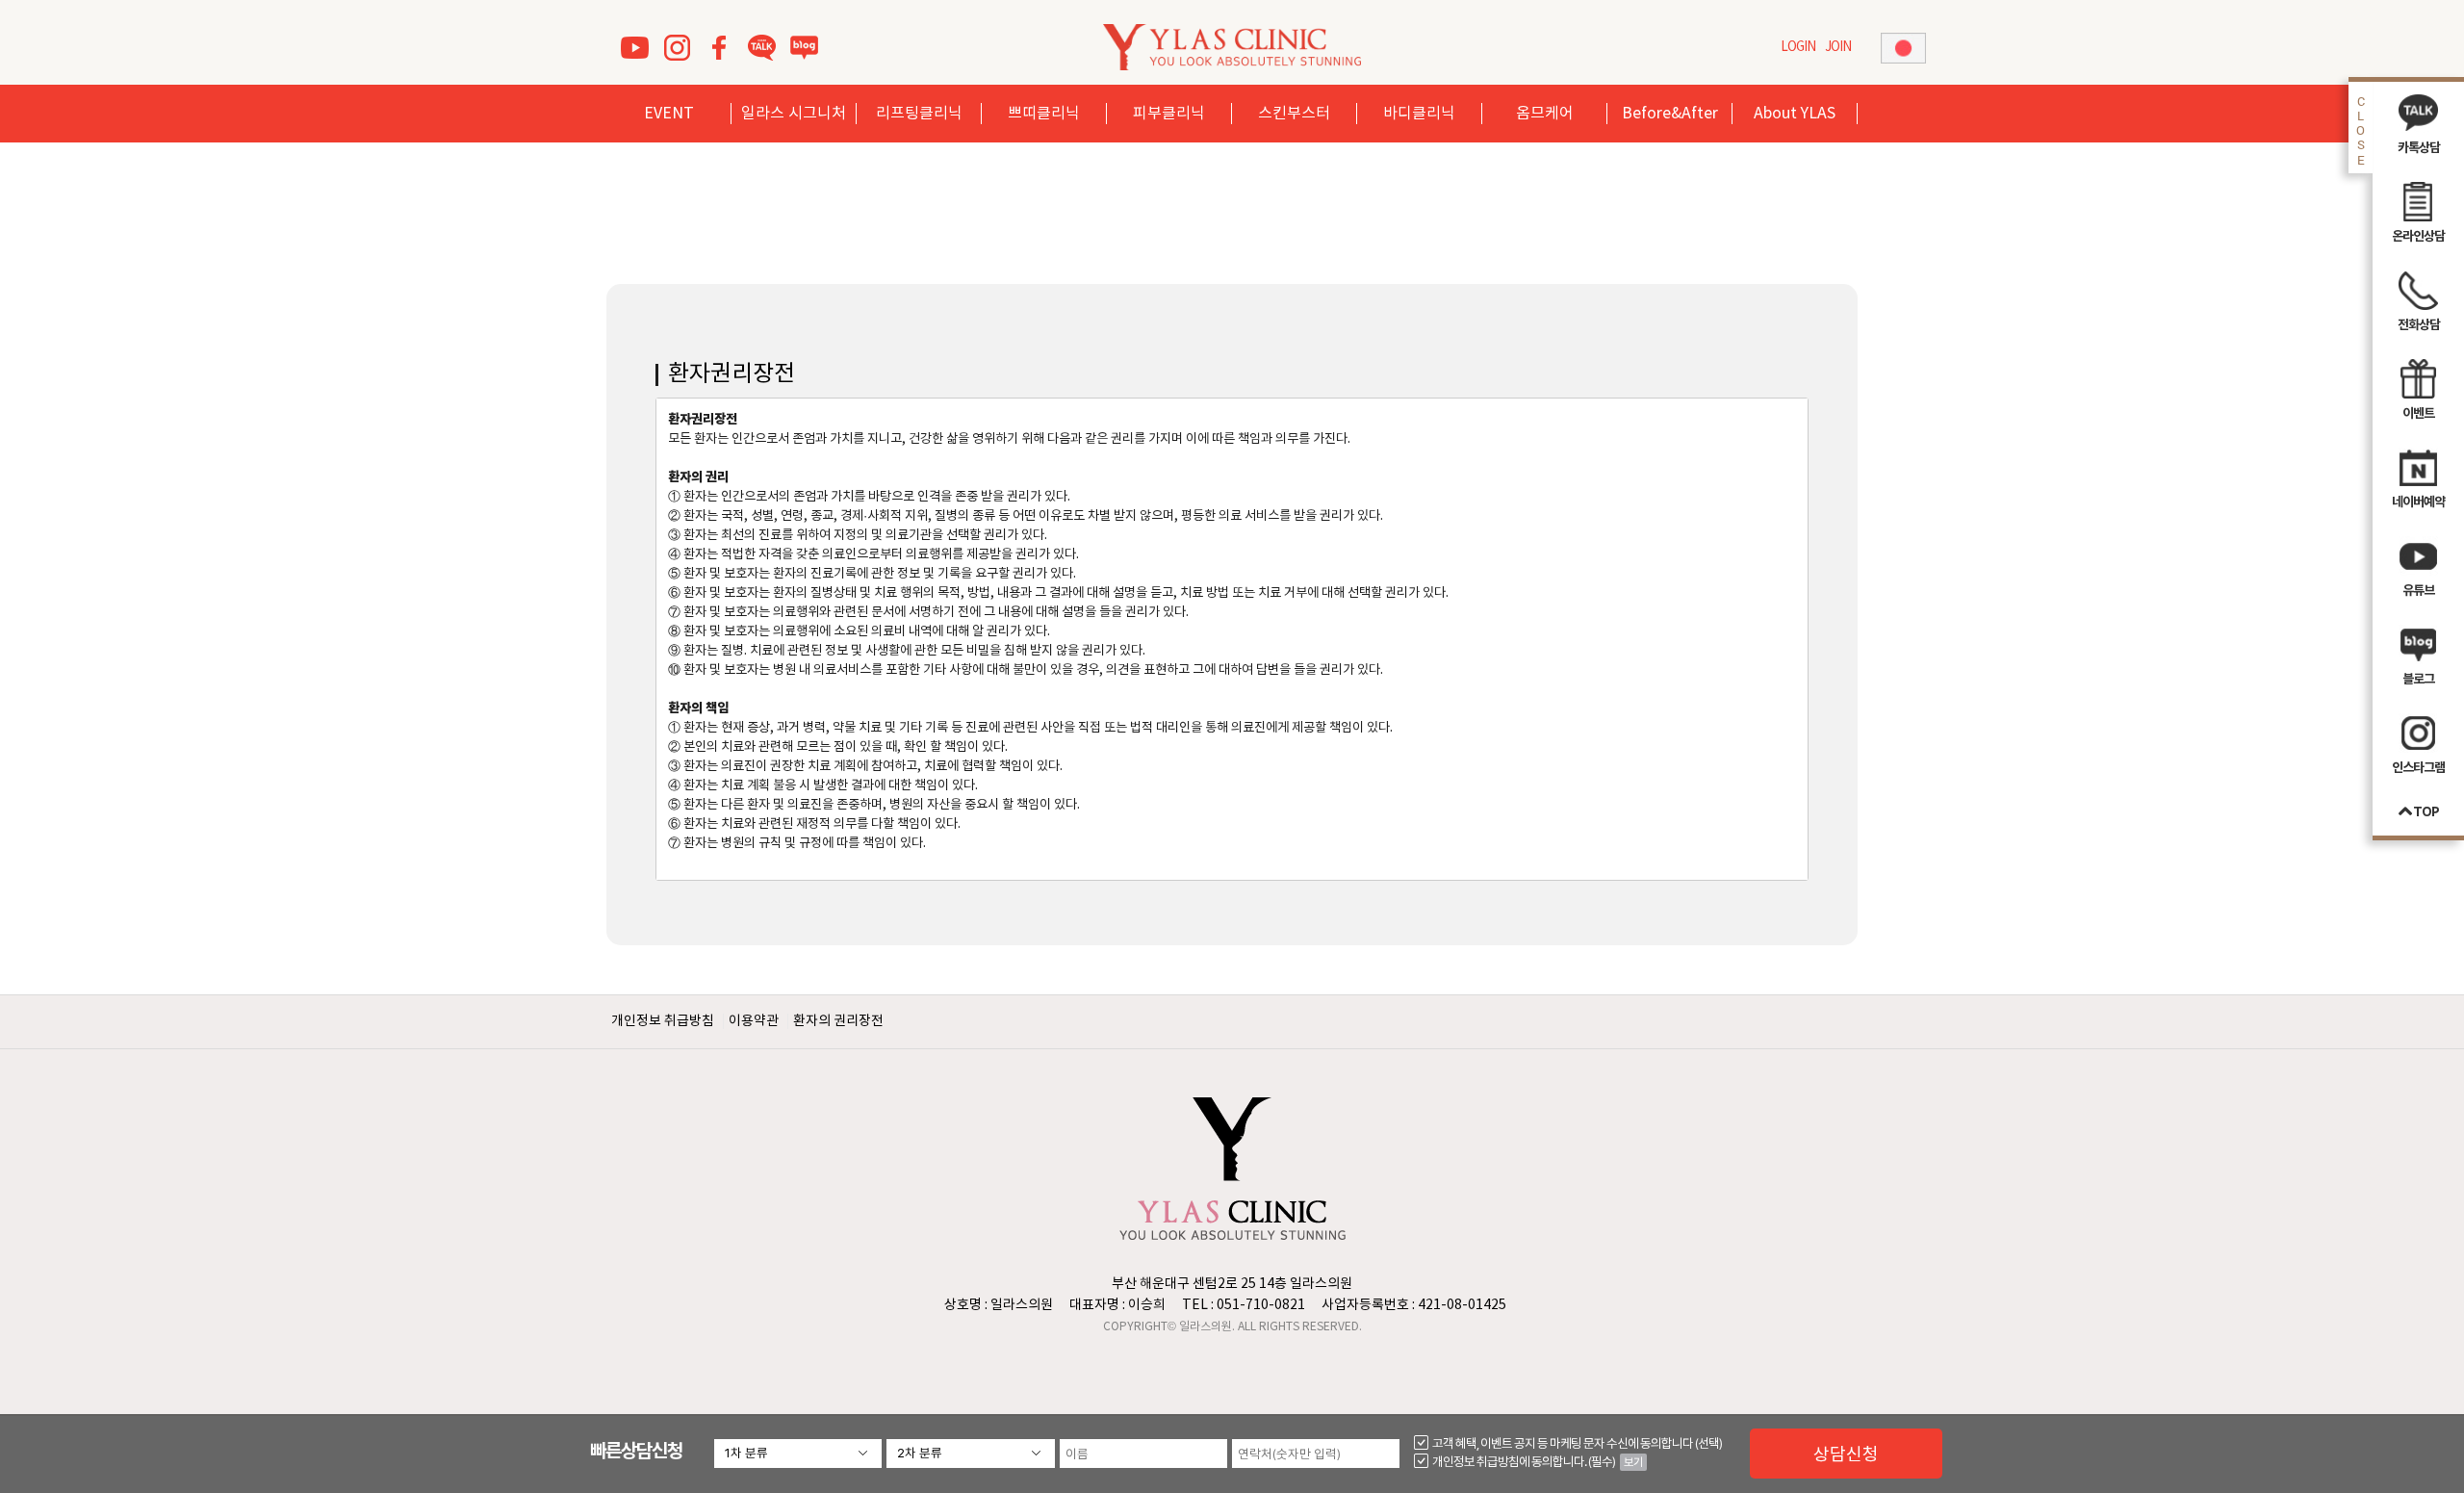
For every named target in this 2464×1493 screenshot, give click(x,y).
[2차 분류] (970, 1454)
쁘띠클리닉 (1044, 114)
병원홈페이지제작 (1197, 1353)
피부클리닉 (1169, 114)
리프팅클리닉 (919, 114)
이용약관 (754, 1021)
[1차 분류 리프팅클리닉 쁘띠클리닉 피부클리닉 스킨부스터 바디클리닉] (798, 1454)
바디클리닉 (1419, 114)
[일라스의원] (1232, 47)
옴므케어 (1545, 114)
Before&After (1670, 114)
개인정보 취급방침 (663, 1021)
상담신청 (1846, 1454)
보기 (1633, 1462)
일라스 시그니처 (794, 114)
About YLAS (1795, 114)
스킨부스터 (1294, 114)
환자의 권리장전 (838, 1021)
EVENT (669, 114)
